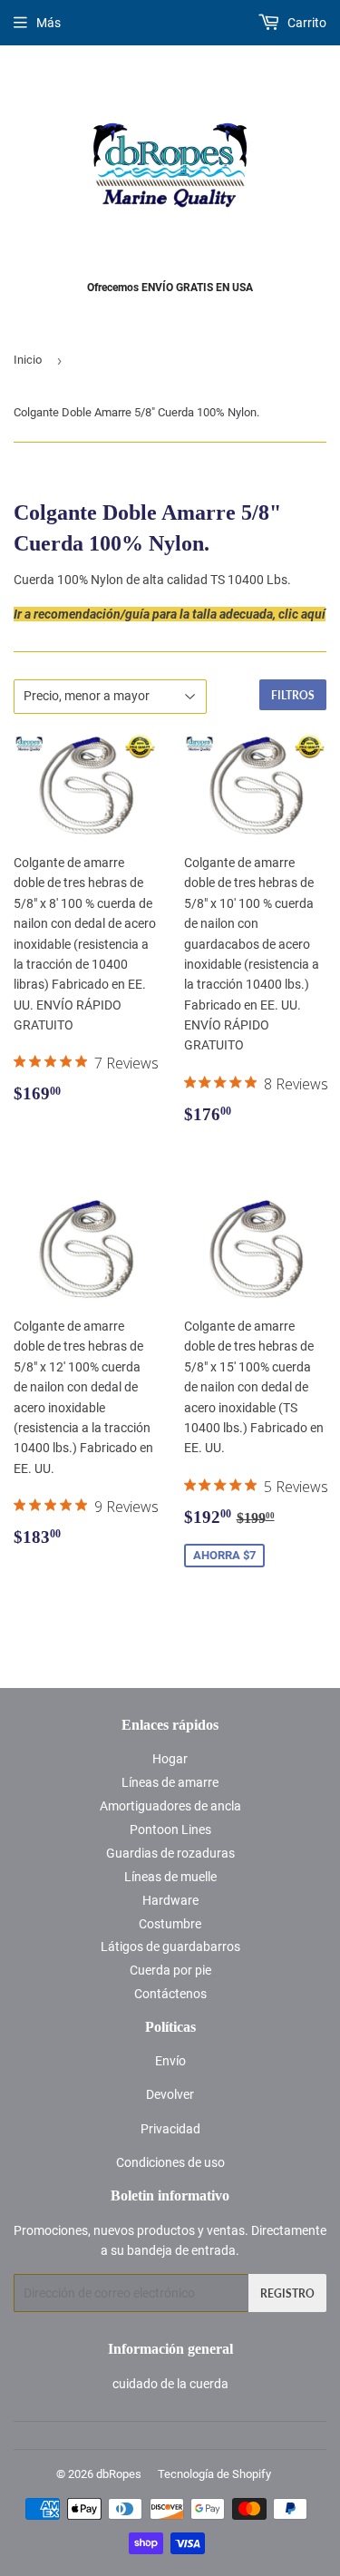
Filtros (293, 695)
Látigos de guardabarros (170, 1947)
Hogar (170, 1759)
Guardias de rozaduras (170, 1853)
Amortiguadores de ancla (170, 1806)
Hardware (170, 1900)
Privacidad (170, 2129)
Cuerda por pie (170, 1970)
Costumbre (170, 1924)
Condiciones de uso (170, 2162)
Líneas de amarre (170, 1782)
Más (49, 23)
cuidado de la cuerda (170, 2384)
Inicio (28, 360)
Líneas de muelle (170, 1877)
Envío (170, 2061)
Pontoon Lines (170, 1830)
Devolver (170, 2094)
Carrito (306, 23)
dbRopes (119, 2474)
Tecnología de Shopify (214, 2474)
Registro (287, 2293)
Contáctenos (170, 1994)
